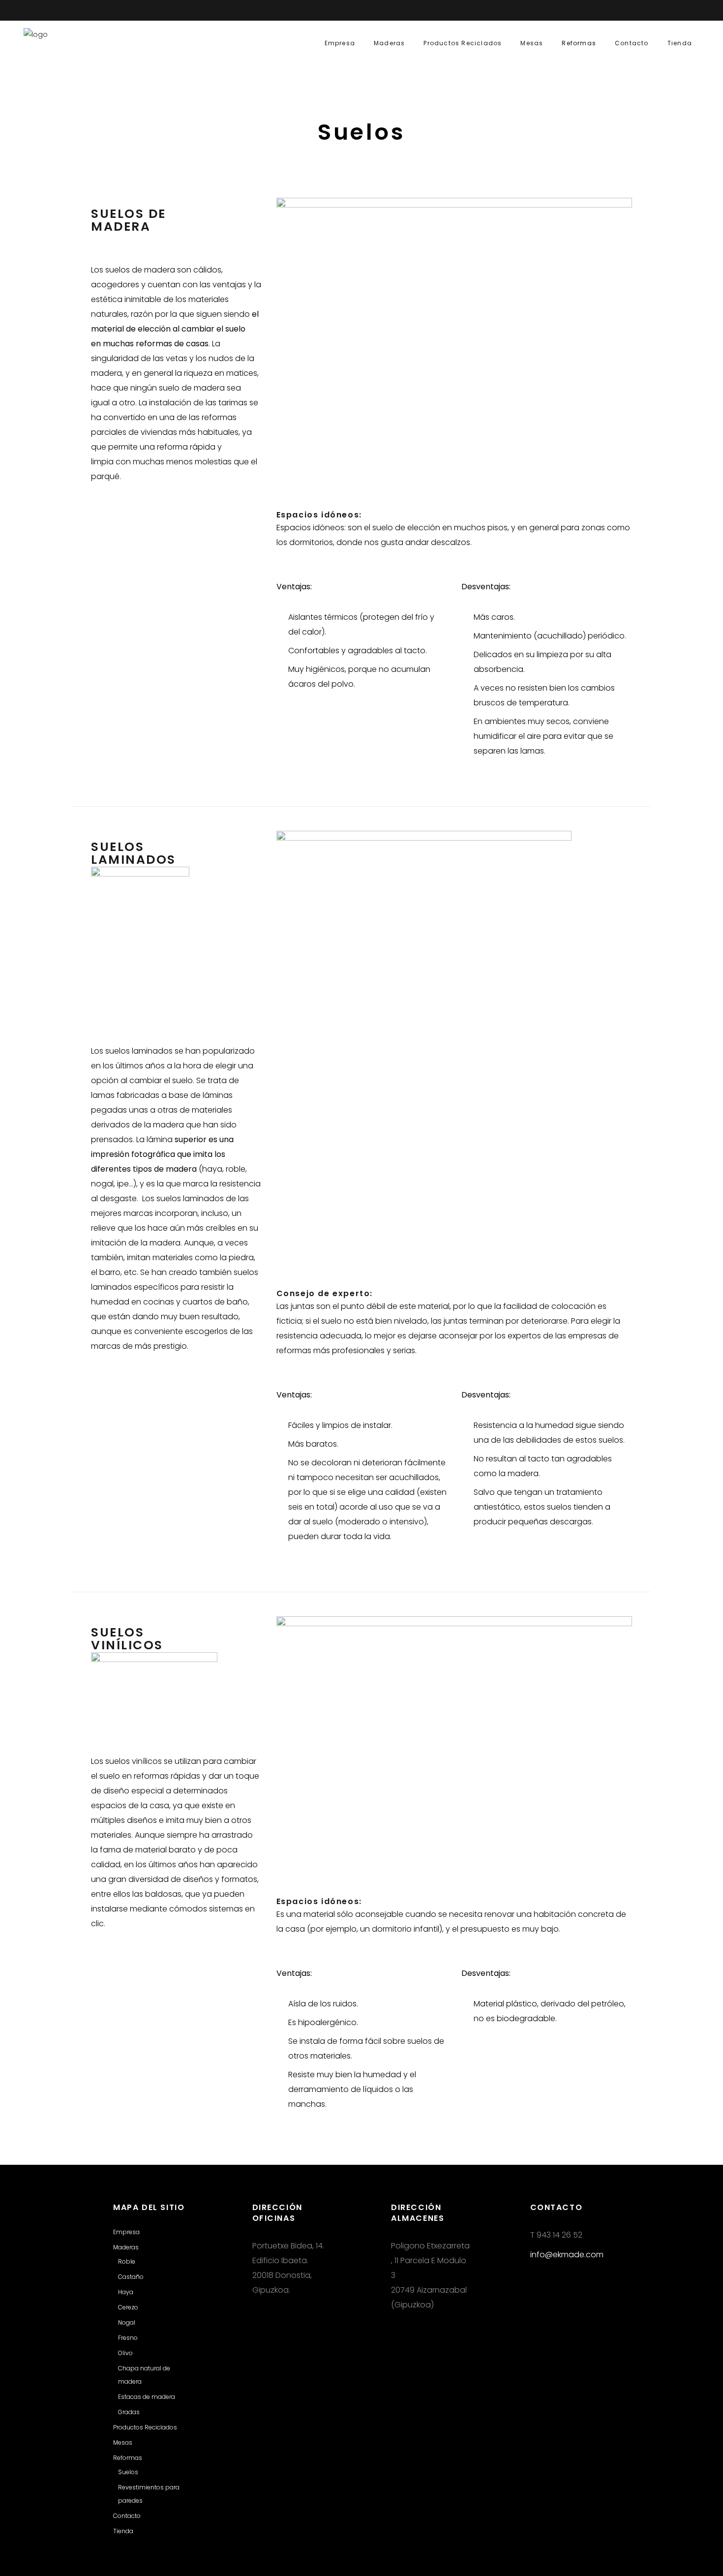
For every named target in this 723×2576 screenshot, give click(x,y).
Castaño (131, 2277)
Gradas (129, 2412)
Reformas (128, 2458)
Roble (127, 2261)
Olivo (125, 2353)
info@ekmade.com (567, 2255)
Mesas (123, 2442)
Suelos (128, 2472)
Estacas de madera (147, 2397)
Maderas (126, 2247)
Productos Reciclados (145, 2427)
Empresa (126, 2232)
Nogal (127, 2322)
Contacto (127, 2516)
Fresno (128, 2338)
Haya (126, 2292)
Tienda (123, 2531)
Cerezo (128, 2307)
